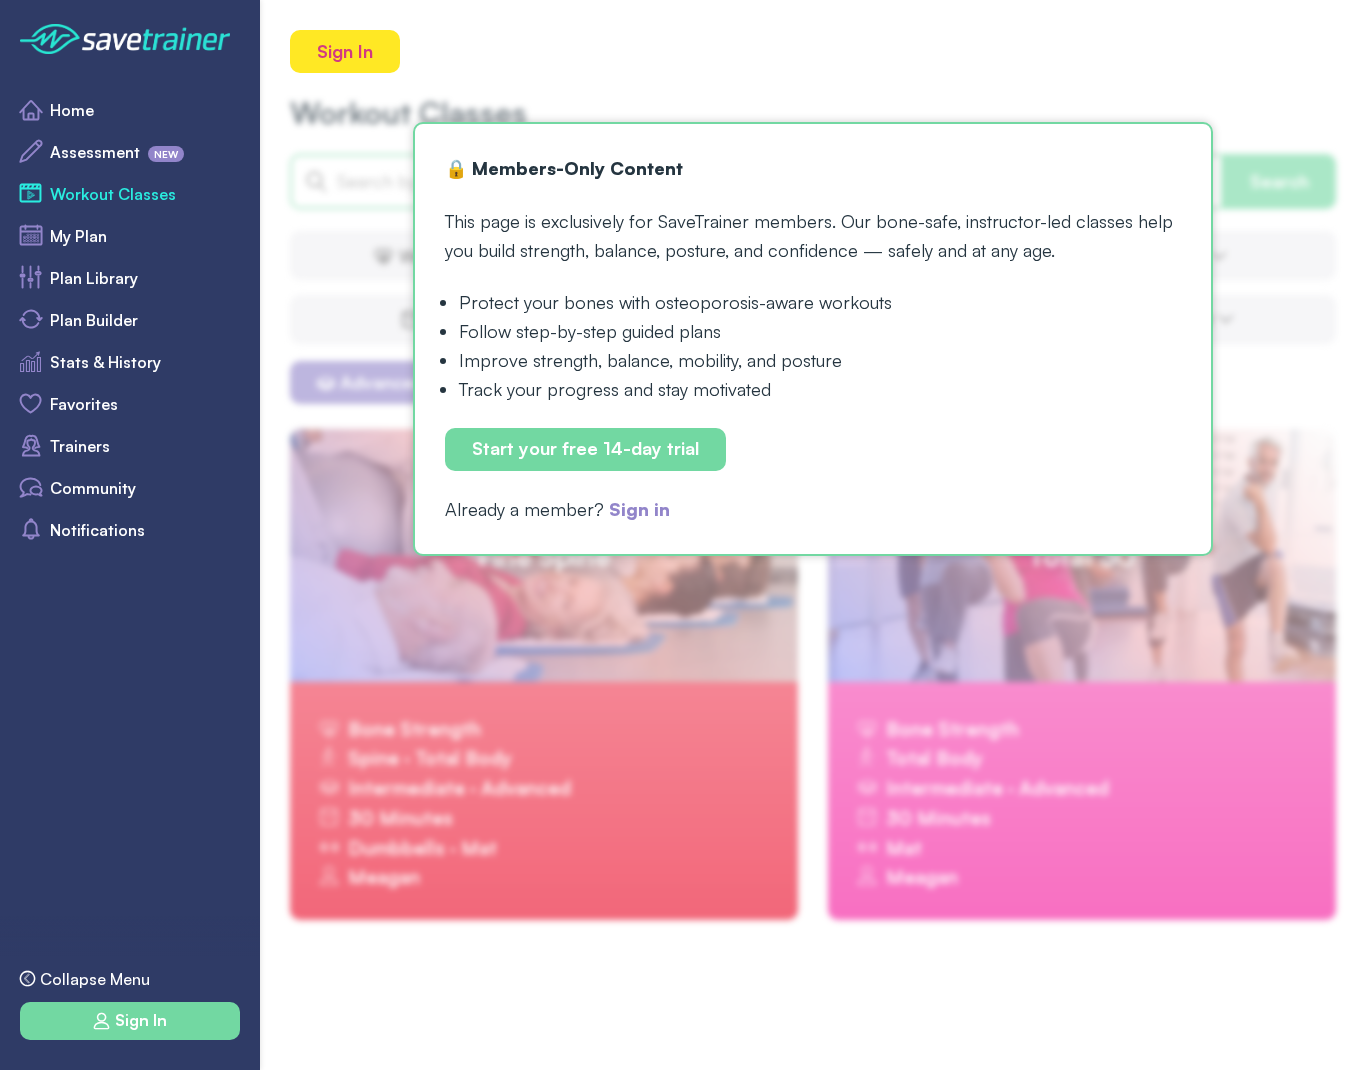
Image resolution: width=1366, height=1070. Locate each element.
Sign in (639, 509)
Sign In (345, 51)
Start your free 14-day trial (585, 449)
